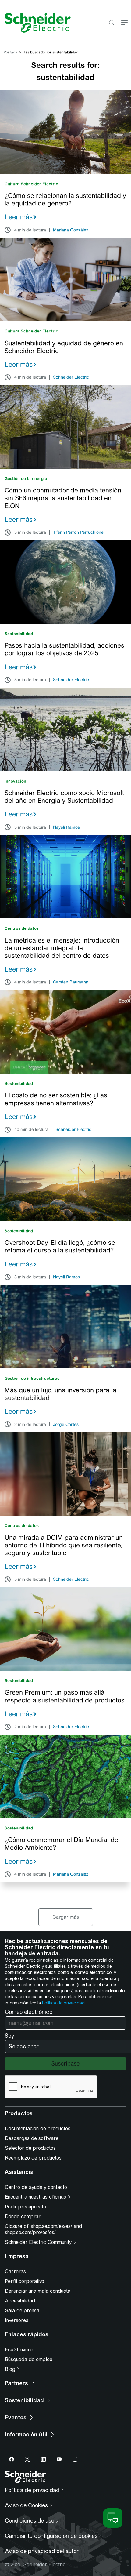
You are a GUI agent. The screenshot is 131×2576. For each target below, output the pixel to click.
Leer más (19, 217)
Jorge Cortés (66, 1425)
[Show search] (111, 23)
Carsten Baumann (71, 982)
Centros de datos (22, 928)
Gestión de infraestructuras (32, 1378)
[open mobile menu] (124, 23)
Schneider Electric (71, 377)
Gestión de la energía (26, 479)
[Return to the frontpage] (35, 23)
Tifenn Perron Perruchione (78, 532)
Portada (11, 52)
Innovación (15, 781)
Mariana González (71, 230)
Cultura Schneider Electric (31, 184)
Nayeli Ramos (66, 827)
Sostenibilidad (19, 634)
